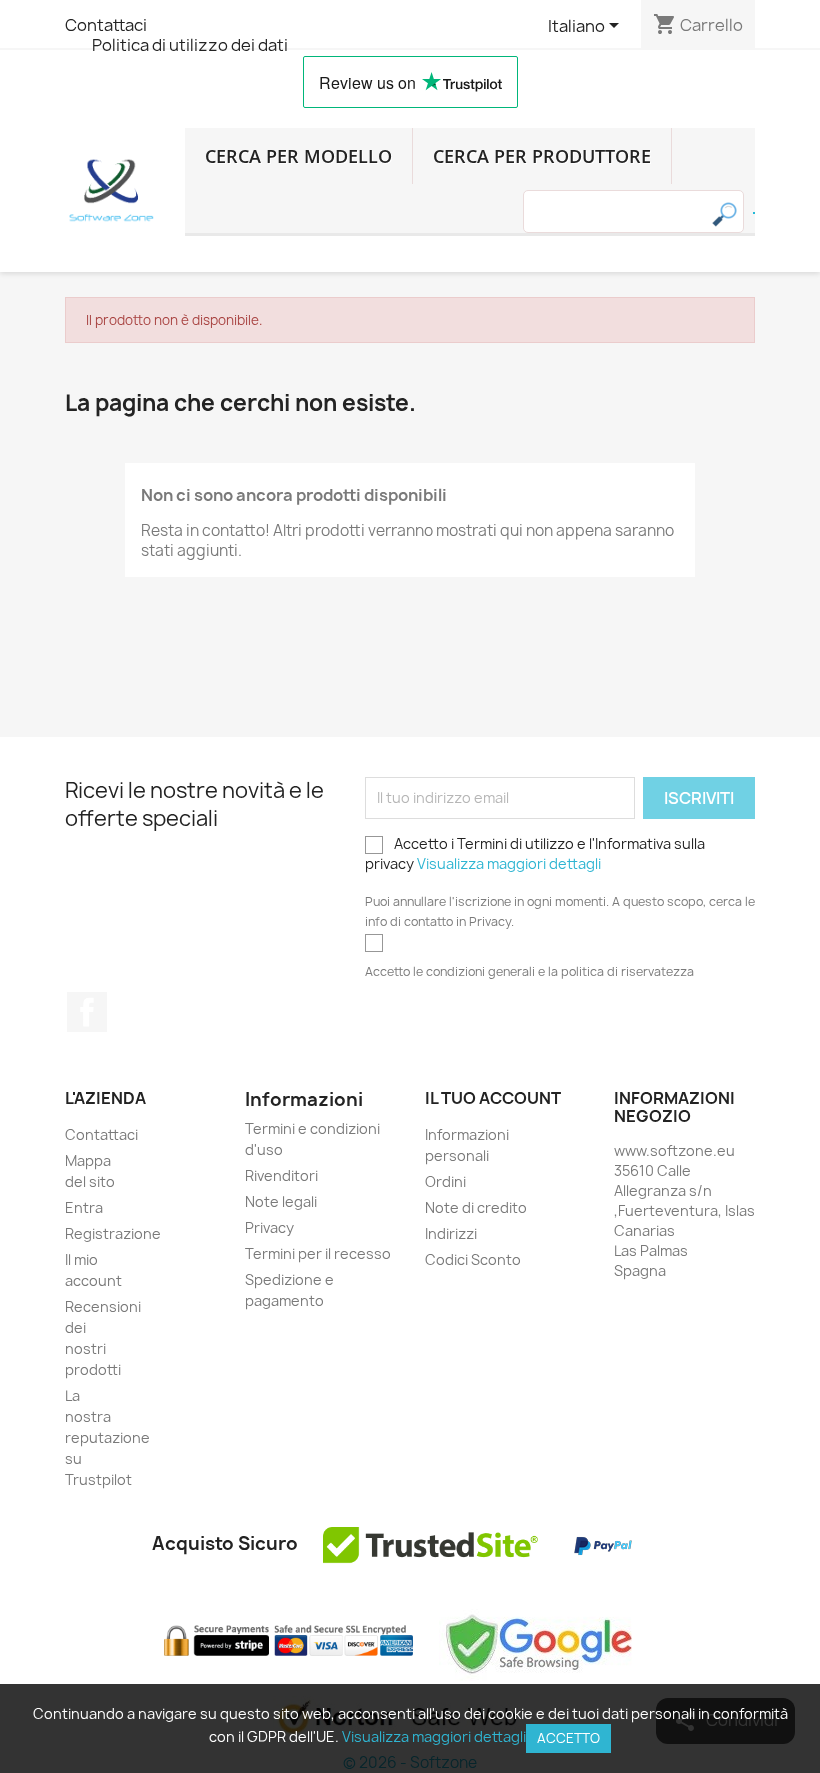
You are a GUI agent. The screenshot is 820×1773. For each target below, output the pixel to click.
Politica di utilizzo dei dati (190, 45)
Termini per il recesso (318, 1253)
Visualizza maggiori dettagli (509, 863)
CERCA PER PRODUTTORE (542, 156)
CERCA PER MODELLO (298, 156)
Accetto (568, 1738)
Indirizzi (451, 1233)
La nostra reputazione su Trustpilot (107, 1437)
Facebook (87, 1012)
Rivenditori (281, 1175)
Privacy (269, 1227)
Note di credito (476, 1207)
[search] (754, 213)
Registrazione (113, 1233)
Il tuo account (493, 1098)
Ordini (445, 1181)
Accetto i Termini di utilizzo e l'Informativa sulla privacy (535, 853)
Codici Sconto (473, 1259)
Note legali (281, 1201)
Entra (84, 1207)
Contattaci (106, 25)
